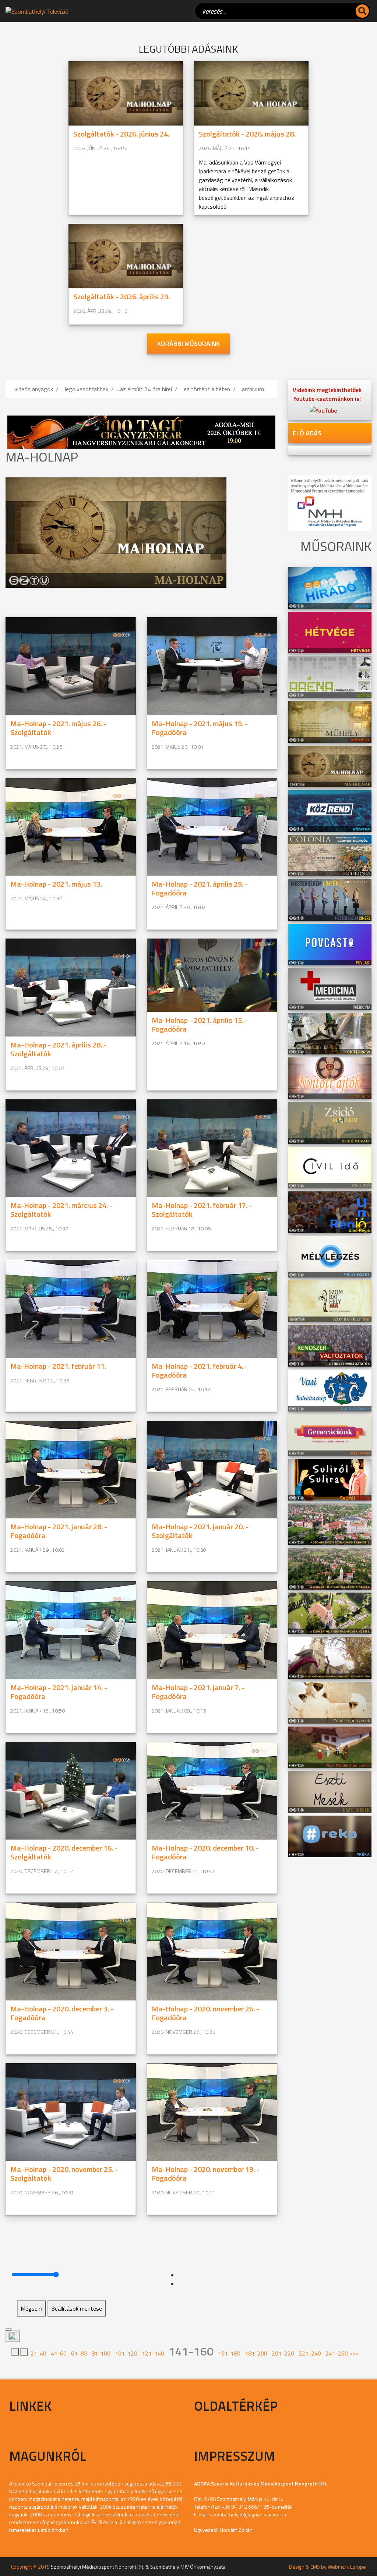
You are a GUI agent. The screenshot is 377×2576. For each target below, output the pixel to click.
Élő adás (307, 433)
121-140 (153, 2353)
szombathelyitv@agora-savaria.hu (248, 2514)
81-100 (101, 2353)
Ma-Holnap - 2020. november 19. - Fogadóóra (205, 2174)
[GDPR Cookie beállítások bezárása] (8, 2329)
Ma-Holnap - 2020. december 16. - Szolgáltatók (64, 1852)
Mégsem (31, 2308)
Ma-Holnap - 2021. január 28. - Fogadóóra (59, 1531)
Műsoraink (372, 2574)
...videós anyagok (32, 389)
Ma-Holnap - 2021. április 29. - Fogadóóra (200, 888)
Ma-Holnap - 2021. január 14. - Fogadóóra (59, 1692)
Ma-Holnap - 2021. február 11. (58, 1366)
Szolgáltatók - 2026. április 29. (121, 296)
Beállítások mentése (77, 2308)
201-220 (283, 2353)
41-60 (59, 2353)
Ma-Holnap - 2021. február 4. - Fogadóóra (200, 1370)
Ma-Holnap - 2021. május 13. (56, 884)
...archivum (251, 389)
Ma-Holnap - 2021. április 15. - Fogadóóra (200, 1024)
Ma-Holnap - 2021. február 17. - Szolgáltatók (202, 1210)
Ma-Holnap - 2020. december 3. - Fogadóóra (62, 2013)
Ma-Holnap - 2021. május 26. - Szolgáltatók (58, 728)
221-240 (310, 2353)
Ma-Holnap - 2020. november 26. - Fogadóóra (205, 2013)
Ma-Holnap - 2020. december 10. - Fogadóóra (205, 1852)
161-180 (229, 2353)
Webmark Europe (347, 2567)
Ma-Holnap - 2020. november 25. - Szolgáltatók (64, 2174)
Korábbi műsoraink (188, 344)
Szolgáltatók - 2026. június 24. (121, 134)
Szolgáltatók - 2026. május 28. (247, 134)
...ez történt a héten (205, 389)
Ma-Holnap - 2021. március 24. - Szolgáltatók (61, 1210)
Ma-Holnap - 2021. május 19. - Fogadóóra (200, 728)
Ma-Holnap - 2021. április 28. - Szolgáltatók (58, 1049)
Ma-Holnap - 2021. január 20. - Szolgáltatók (200, 1531)
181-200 (256, 2353)
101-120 (126, 2353)
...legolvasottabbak (85, 389)
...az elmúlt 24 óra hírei (144, 389)
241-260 (337, 2353)
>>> (354, 2353)
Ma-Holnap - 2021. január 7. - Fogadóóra (198, 1692)
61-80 (79, 2353)
